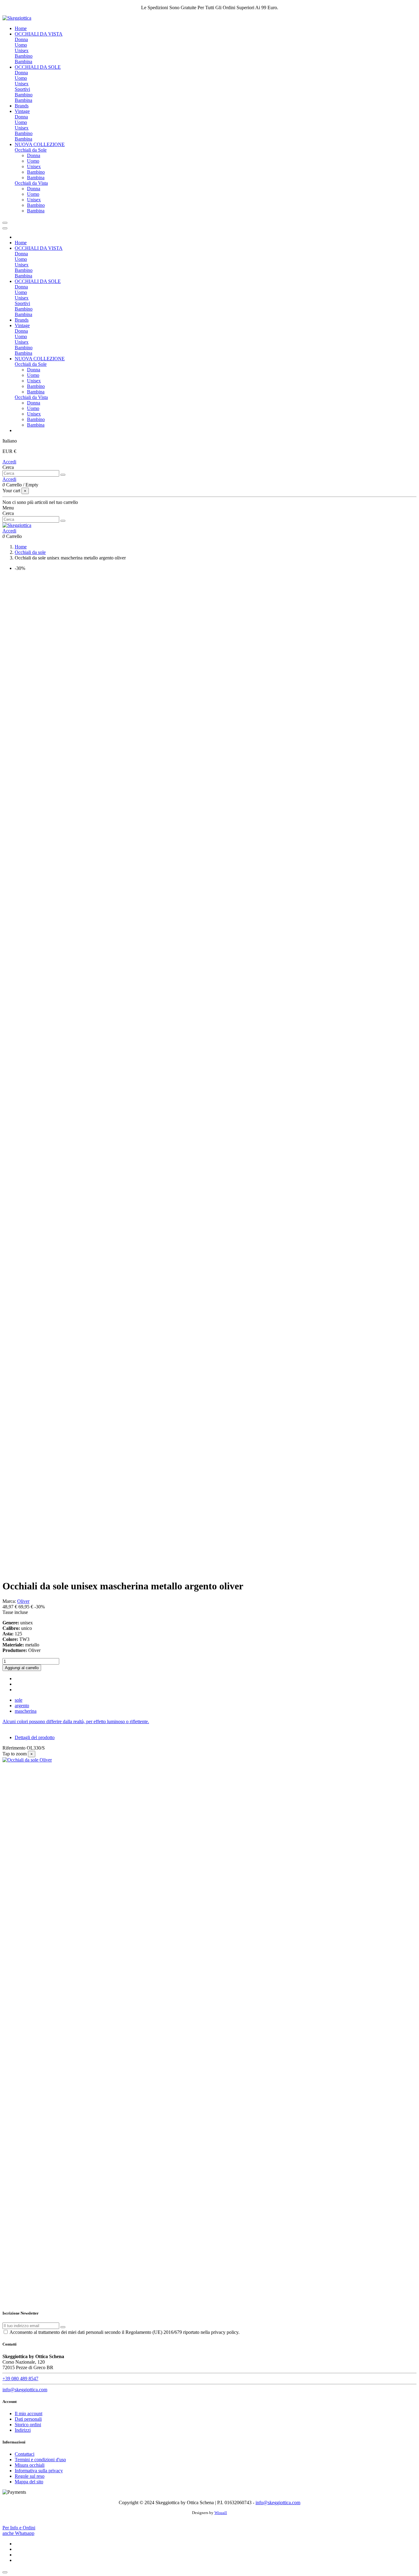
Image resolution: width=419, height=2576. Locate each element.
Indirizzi (23, 2430)
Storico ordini (28, 2425)
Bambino (24, 56)
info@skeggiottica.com (25, 2390)
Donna (21, 39)
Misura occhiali (30, 2465)
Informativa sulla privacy (39, 2471)
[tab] (209, 1722)
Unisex (22, 50)
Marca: (9, 1601)
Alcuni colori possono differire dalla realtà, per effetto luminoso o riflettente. (76, 1721)
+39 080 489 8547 (20, 2379)
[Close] (5, 228)
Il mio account (29, 2414)
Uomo (21, 45)
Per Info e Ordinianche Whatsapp (19, 2530)
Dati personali (28, 2419)
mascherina (26, 1711)
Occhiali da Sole (31, 150)
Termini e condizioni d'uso (40, 2460)
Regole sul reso (30, 2476)
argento (22, 1706)
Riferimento (15, 1748)
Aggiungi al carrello (22, 1668)
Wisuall (221, 2513)
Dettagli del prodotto (35, 1737)
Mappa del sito (29, 2482)
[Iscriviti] (63, 2327)
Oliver (23, 1601)
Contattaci (25, 2454)
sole (19, 1700)
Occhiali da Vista (31, 183)
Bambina (23, 62)
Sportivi (22, 89)
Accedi (9, 462)
